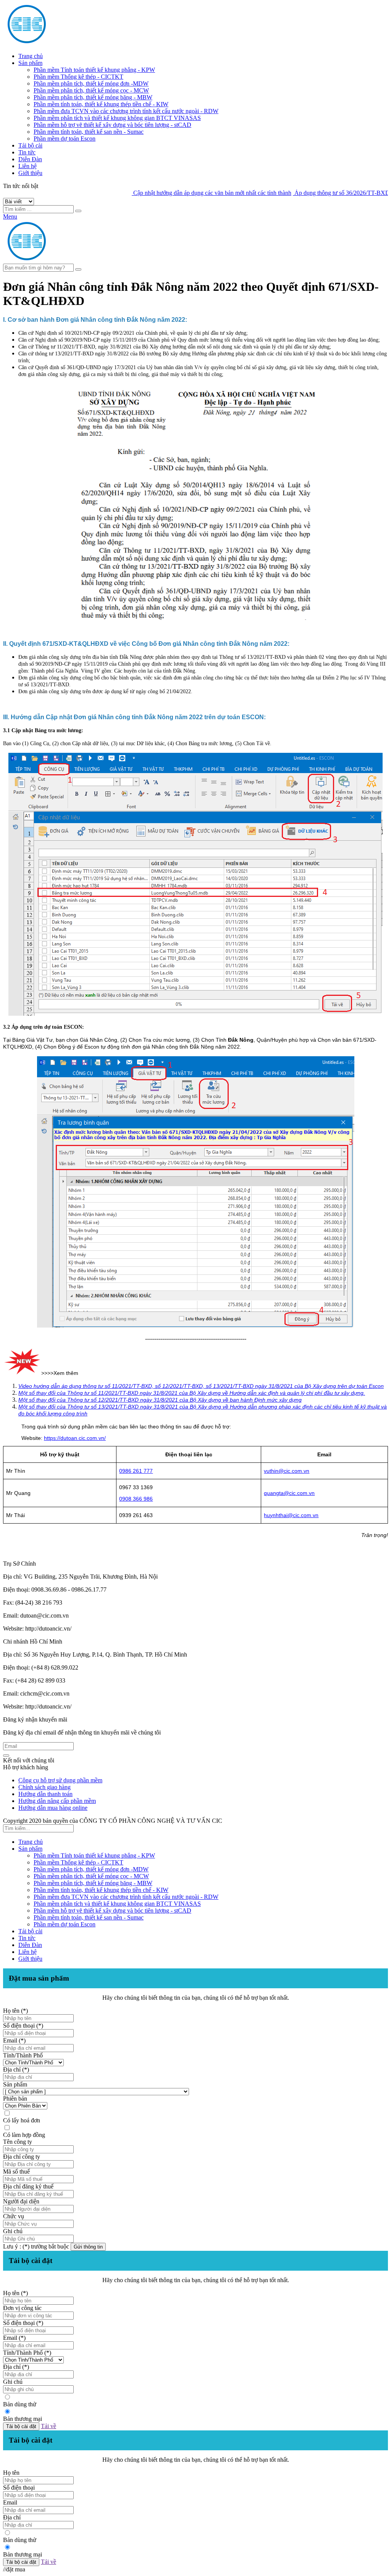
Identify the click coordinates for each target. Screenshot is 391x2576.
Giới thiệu (30, 173)
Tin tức (27, 152)
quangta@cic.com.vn (289, 1493)
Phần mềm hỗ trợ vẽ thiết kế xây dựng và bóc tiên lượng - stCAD (112, 125)
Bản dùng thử (20, 2404)
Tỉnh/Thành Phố (23, 2055)
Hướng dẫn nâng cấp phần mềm (57, 1801)
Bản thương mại (23, 2419)
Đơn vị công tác (22, 2308)
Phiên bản (15, 2099)
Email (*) (14, 2040)
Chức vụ (14, 2216)
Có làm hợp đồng (24, 2135)
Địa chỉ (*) (16, 2069)
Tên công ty (18, 2142)
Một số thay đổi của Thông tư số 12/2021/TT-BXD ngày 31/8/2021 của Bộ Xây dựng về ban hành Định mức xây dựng (160, 1400)
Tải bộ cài (30, 145)
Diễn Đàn (30, 159)
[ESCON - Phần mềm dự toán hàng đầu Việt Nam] (76, 43)
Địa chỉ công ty (22, 2157)
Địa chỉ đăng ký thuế (28, 2186)
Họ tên (11, 2473)
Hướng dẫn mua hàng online (53, 1808)
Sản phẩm (30, 63)
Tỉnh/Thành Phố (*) (27, 2353)
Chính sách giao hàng (44, 1787)
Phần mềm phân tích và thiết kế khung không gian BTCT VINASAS (117, 118)
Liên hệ (27, 166)
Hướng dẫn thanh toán (45, 1794)
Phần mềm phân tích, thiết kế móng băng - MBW (93, 97)
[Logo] (76, 260)
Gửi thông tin (88, 2247)
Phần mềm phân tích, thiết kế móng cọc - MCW (91, 90)
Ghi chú (13, 2231)
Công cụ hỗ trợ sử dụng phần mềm (60, 1780)
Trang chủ (31, 56)
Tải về (48, 2426)
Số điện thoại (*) (23, 2026)
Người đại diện (21, 2201)
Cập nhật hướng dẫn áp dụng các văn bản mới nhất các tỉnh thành (181, 193)
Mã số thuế (16, 2172)
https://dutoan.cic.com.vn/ (75, 1438)
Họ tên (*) (15, 2011)
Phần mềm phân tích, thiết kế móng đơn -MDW (91, 83)
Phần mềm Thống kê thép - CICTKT (78, 77)
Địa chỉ (12, 2517)
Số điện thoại (19, 2488)
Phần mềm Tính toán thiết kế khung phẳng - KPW (94, 70)
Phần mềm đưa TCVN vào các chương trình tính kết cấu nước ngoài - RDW (126, 111)
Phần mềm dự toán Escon (65, 139)
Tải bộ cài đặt (21, 2426)
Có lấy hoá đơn (22, 2120)
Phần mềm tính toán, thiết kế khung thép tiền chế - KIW (101, 104)
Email (10, 2502)
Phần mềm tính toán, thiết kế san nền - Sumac (89, 132)
